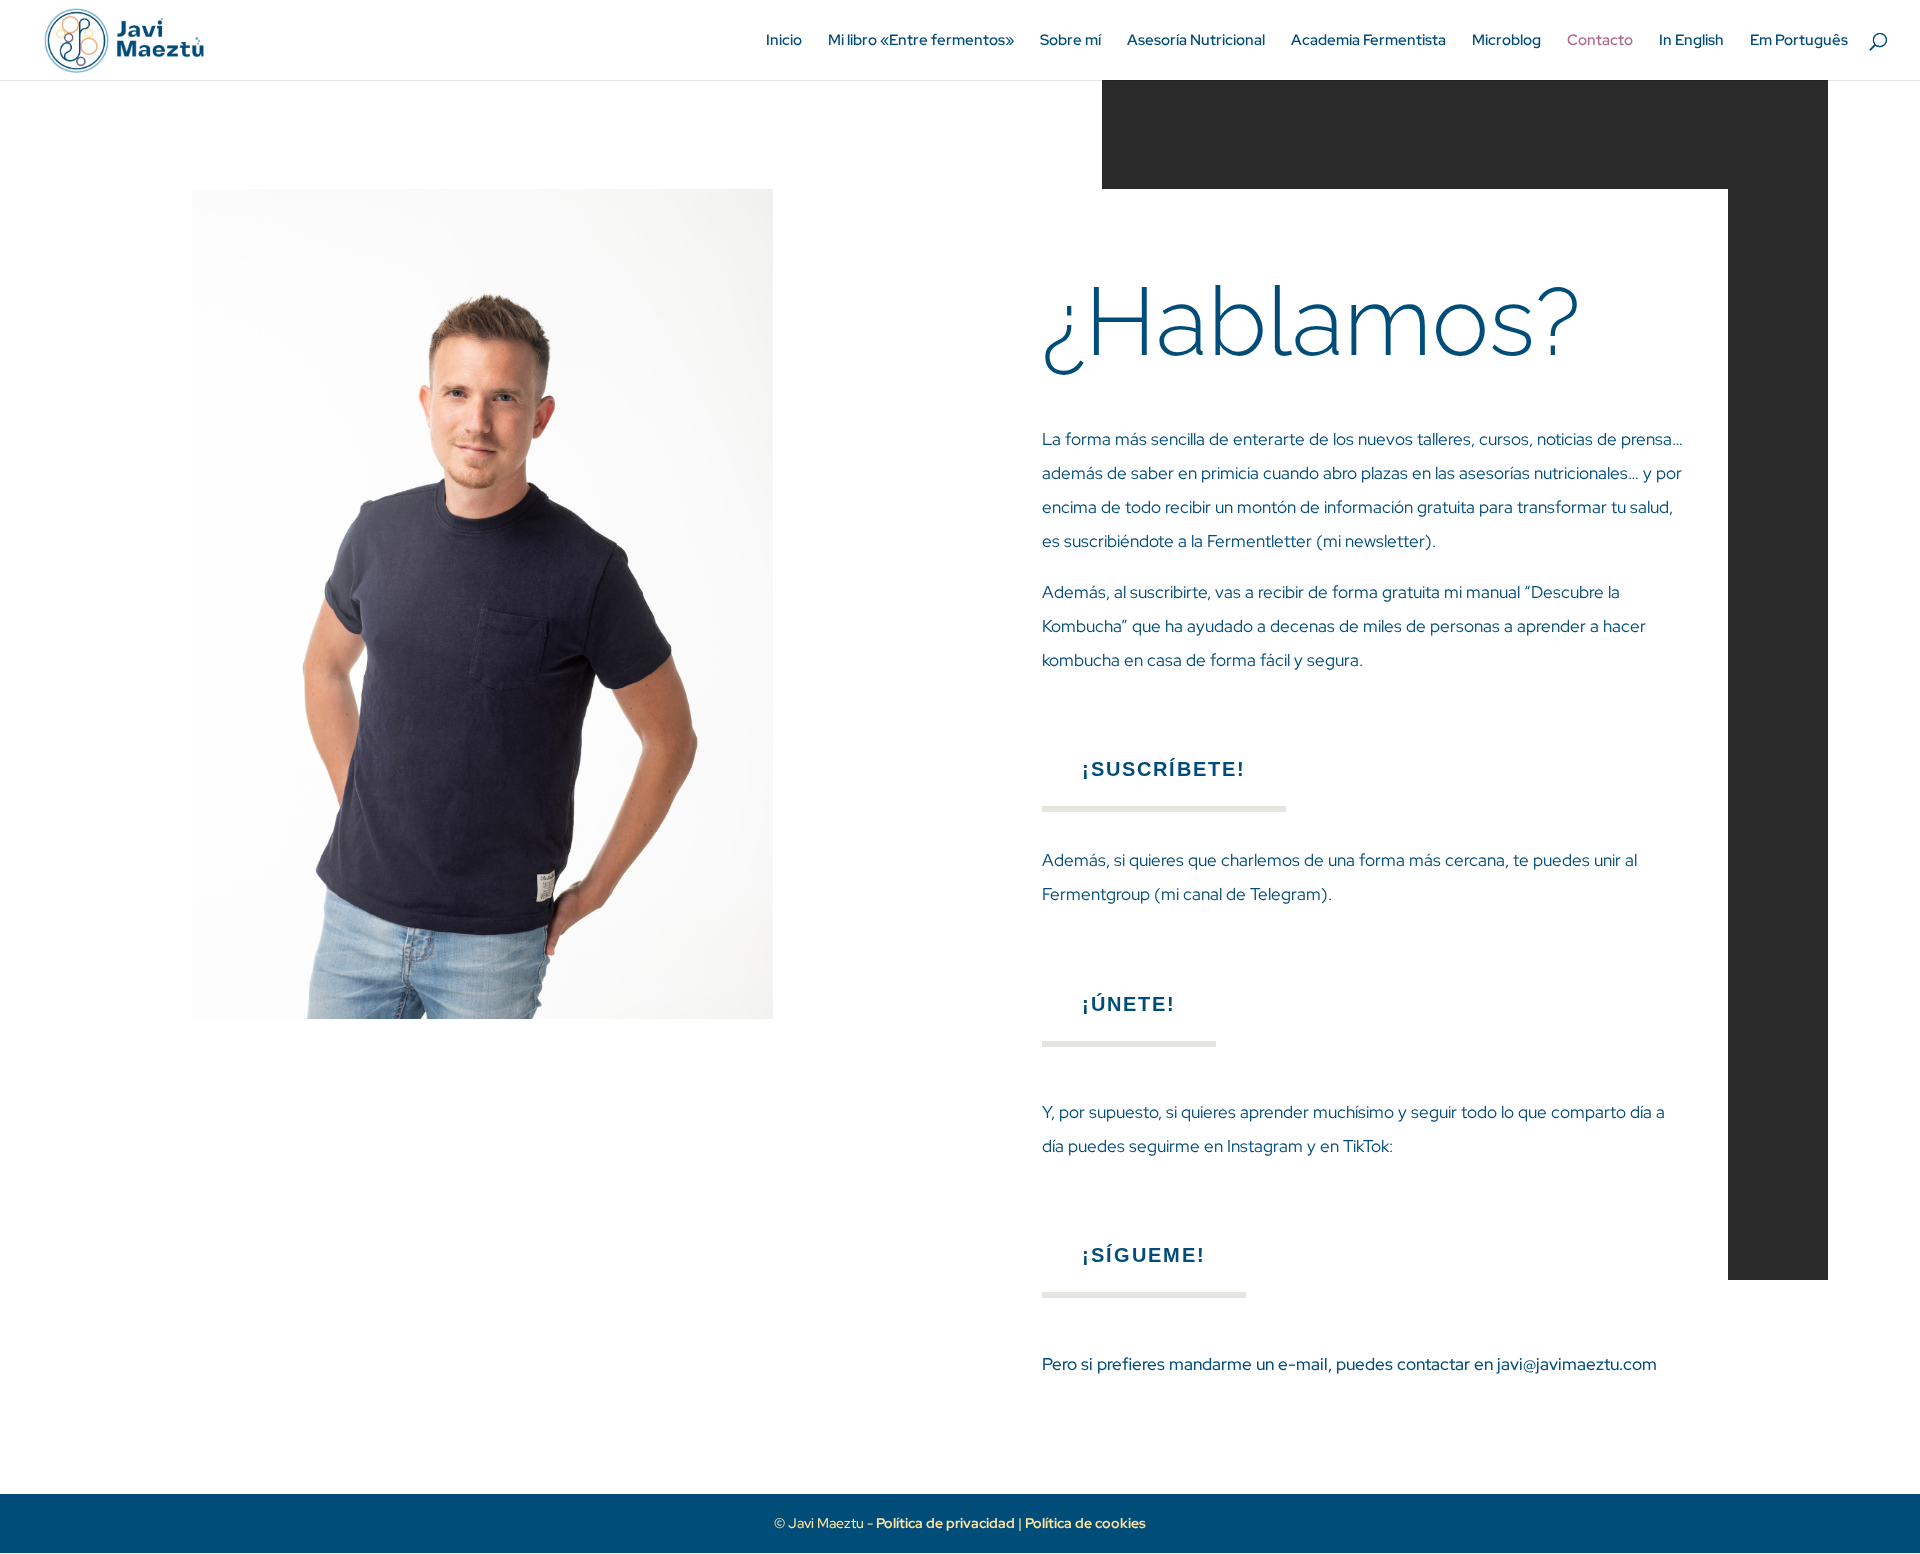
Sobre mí (1070, 41)
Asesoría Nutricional (1196, 41)
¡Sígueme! (1144, 1255)
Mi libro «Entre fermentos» (921, 41)
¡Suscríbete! (1164, 769)
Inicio (784, 41)
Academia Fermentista (1368, 41)
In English (1691, 41)
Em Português (1799, 41)
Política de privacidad (947, 1523)
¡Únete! (1129, 1004)
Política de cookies (1085, 1523)
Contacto (1600, 41)
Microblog (1506, 41)
